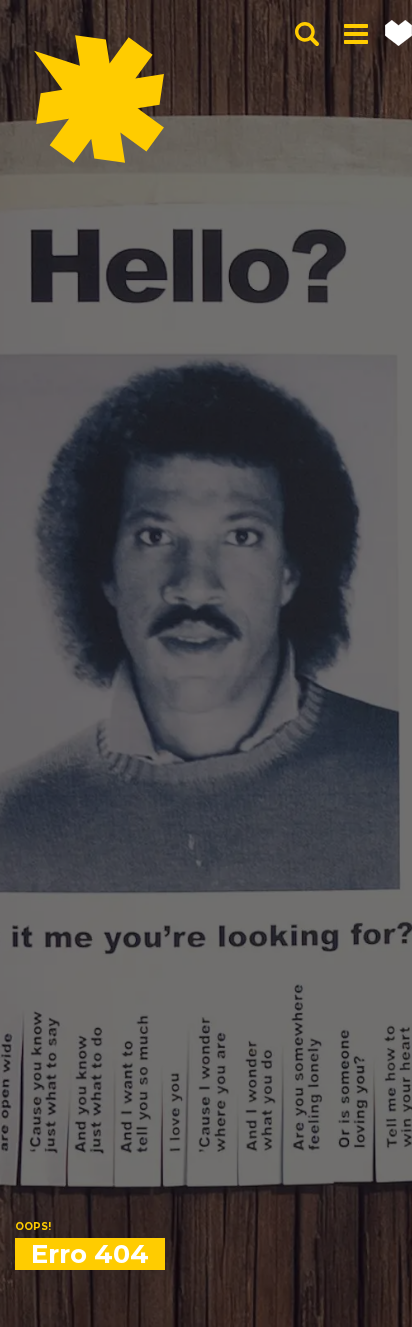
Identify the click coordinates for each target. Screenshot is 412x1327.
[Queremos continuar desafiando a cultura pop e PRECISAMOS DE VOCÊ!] (398, 33)
